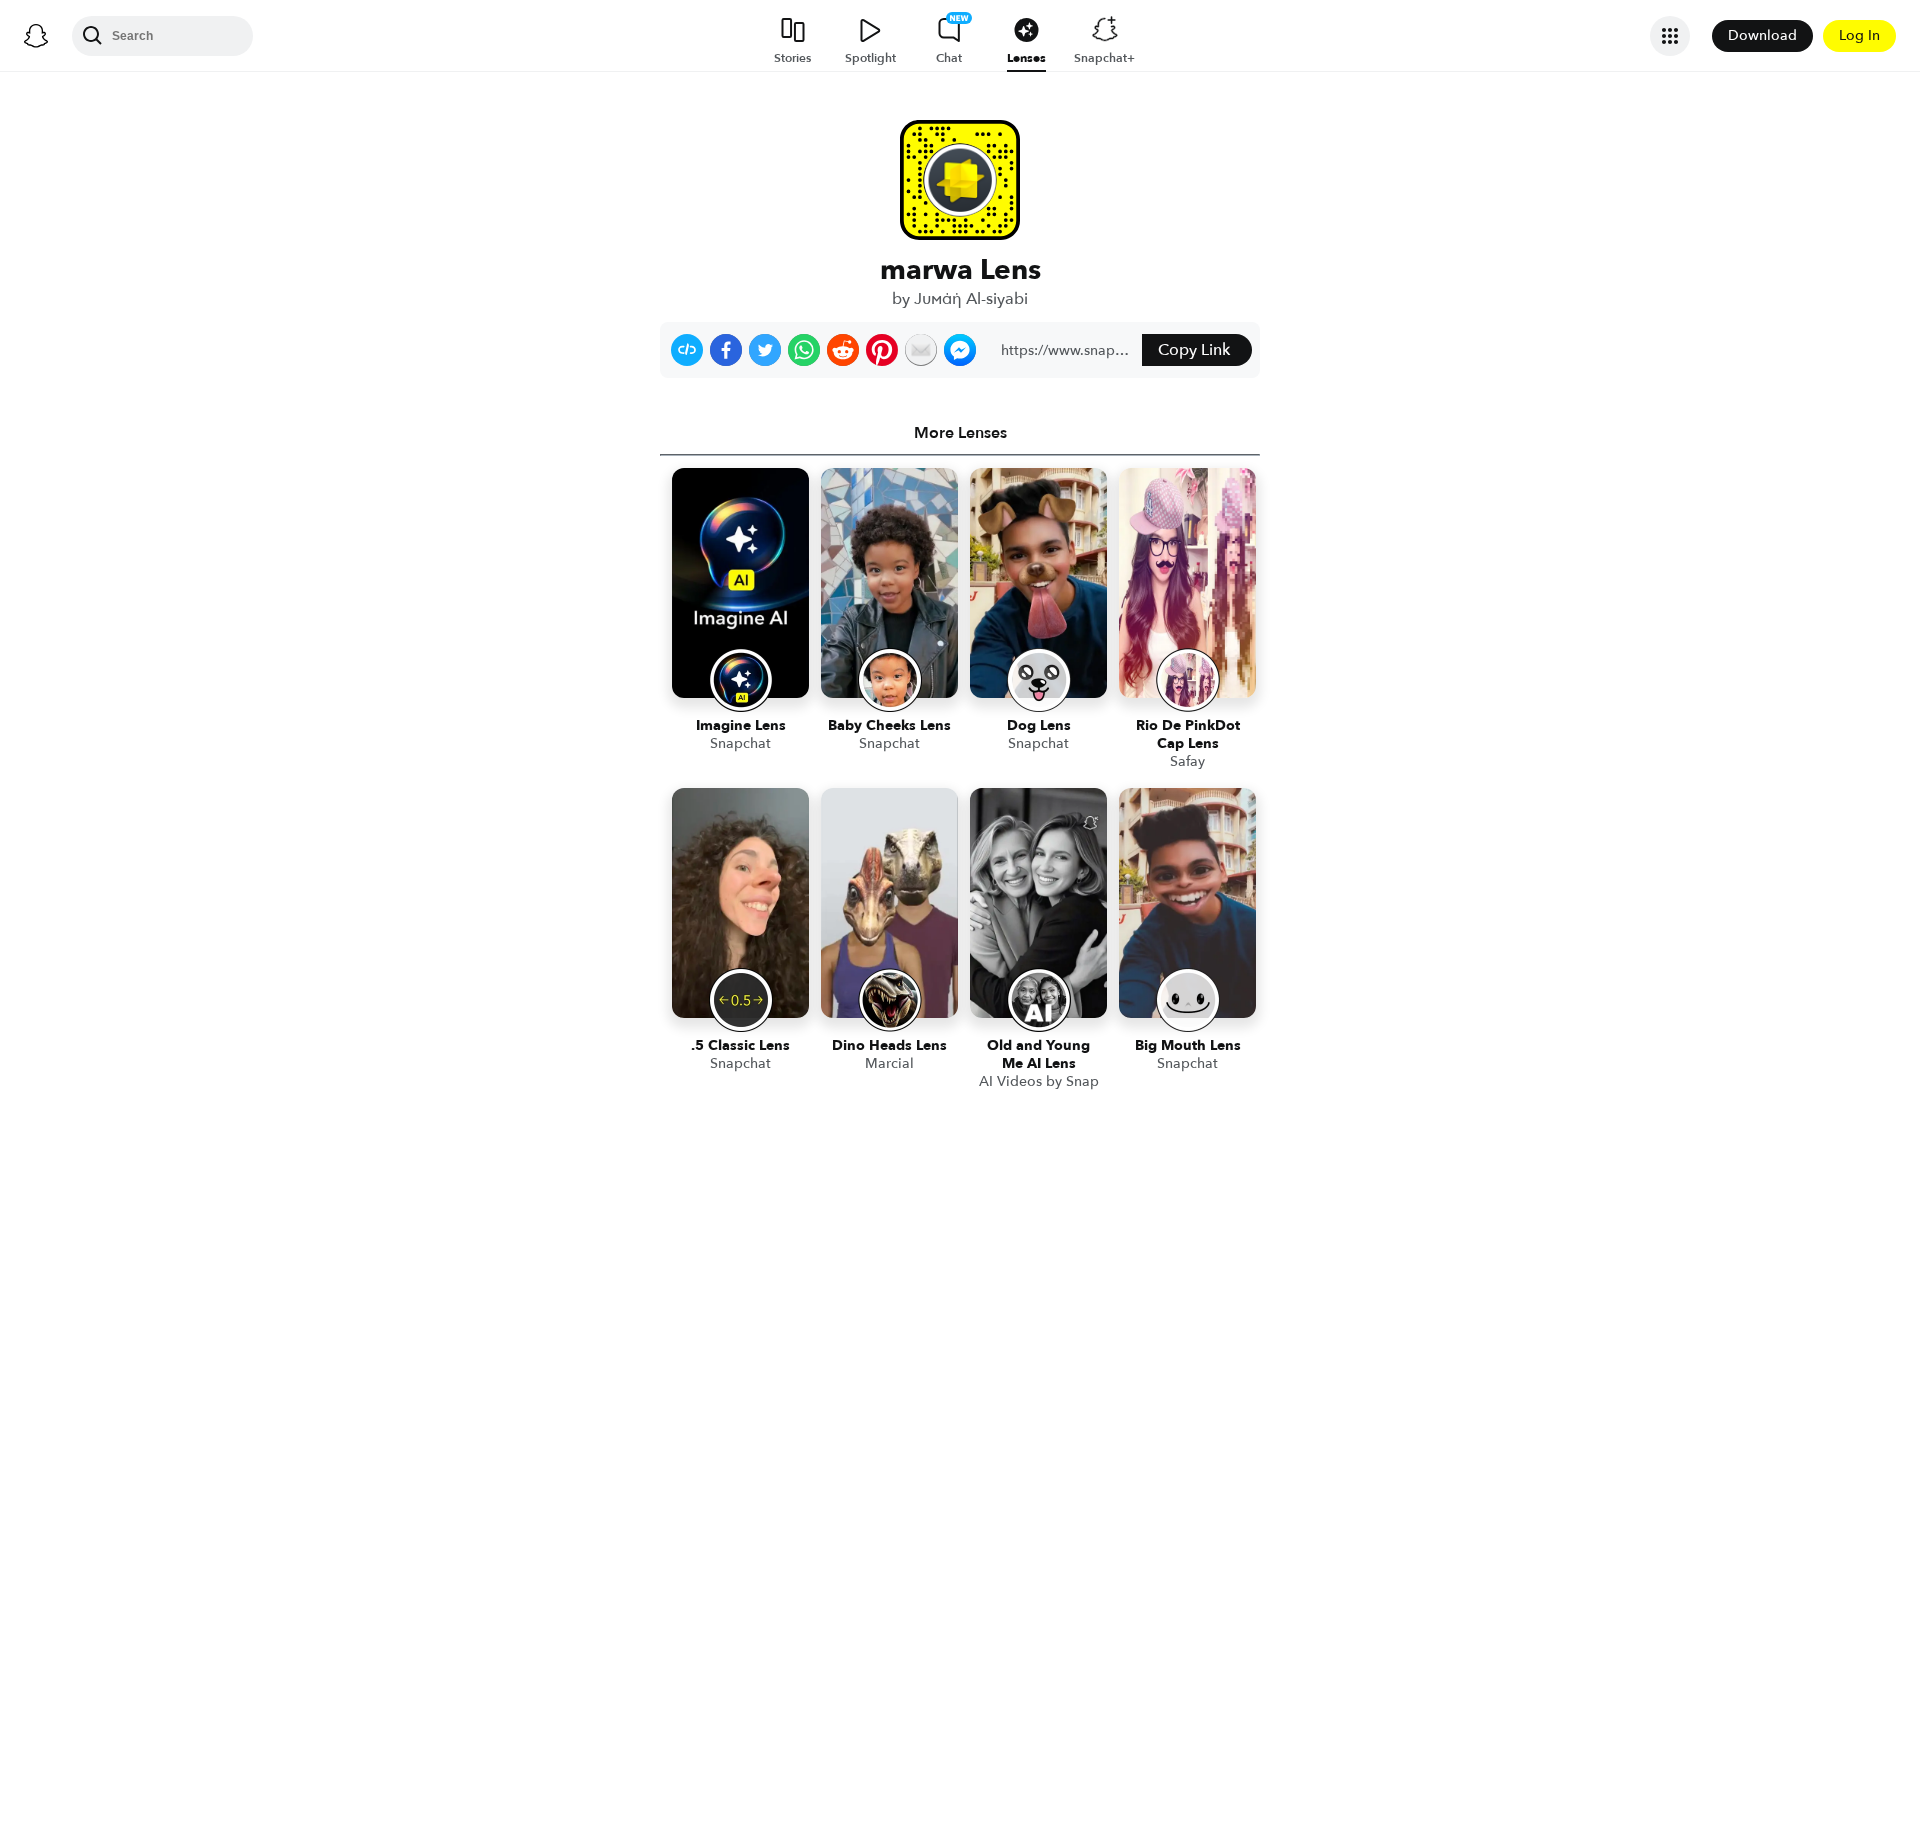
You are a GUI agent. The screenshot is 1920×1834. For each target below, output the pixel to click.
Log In (1859, 35)
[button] (687, 350)
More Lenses (960, 433)
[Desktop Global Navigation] (36, 36)
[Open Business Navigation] (1670, 36)
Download (1762, 35)
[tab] (960, 433)
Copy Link (1194, 350)
